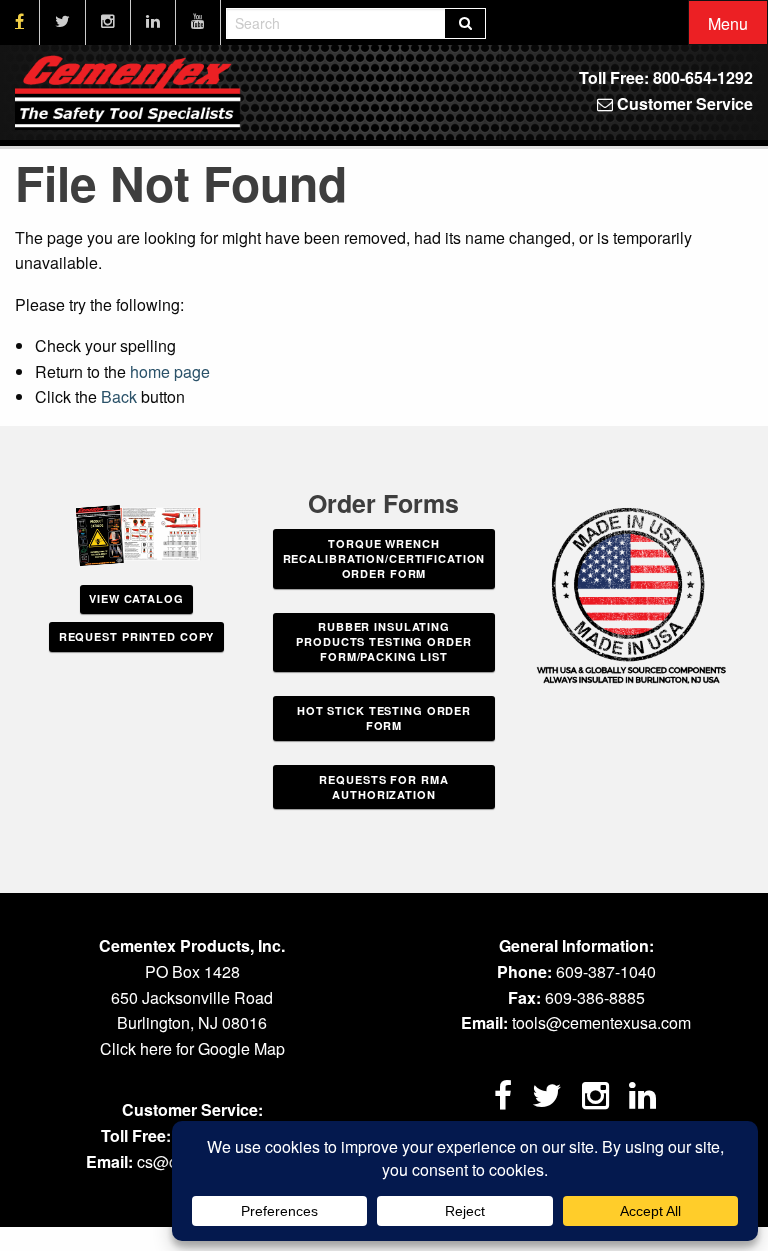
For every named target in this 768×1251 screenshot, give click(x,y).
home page (170, 371)
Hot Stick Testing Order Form (384, 718)
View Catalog (136, 598)
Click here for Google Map (192, 1048)
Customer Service (683, 103)
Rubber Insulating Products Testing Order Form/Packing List (383, 641)
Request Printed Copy (137, 636)
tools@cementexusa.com (601, 1022)
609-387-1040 (606, 971)
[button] (728, 23)
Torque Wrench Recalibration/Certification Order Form (384, 558)
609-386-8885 (595, 997)
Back (119, 396)
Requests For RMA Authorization (383, 787)
